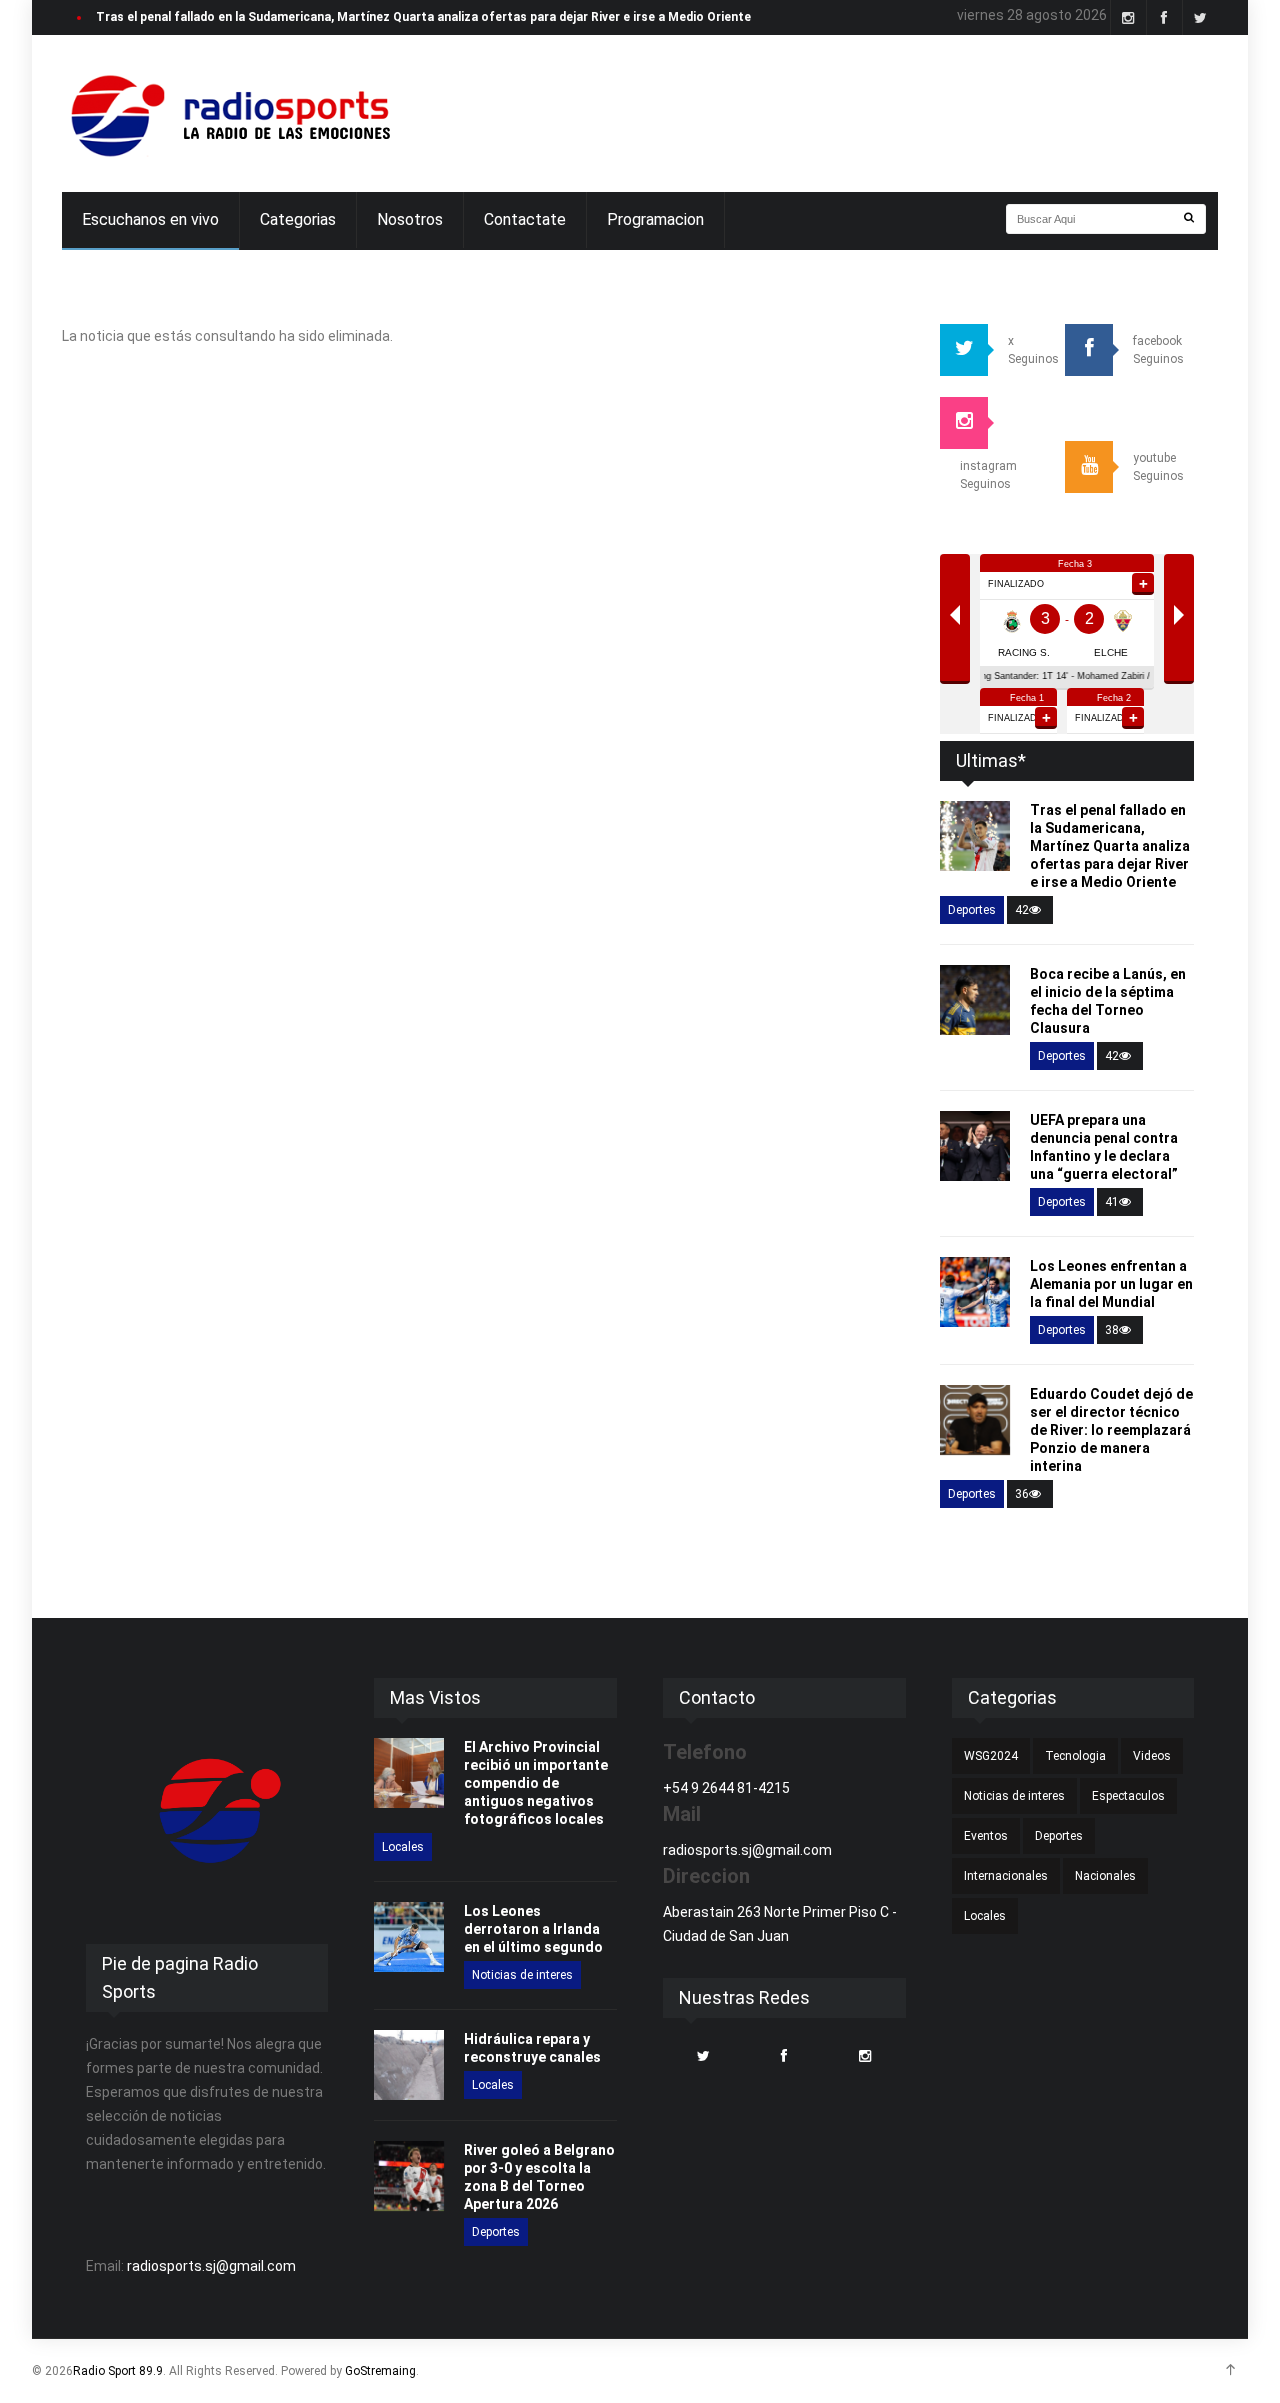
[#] (228, 113)
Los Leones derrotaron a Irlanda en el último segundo (533, 1929)
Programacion (655, 219)
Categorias (298, 219)
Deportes (972, 910)
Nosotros (410, 219)
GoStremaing (380, 2371)
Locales (403, 1847)
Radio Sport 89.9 (118, 2371)
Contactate (525, 219)
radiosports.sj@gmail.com (211, 2266)
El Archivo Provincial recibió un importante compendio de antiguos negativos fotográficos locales (536, 1783)
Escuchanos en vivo (150, 219)
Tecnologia (1075, 1756)
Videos (1152, 1756)
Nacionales (1105, 1876)
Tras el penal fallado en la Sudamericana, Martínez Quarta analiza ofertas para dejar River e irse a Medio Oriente (1110, 846)
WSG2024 (991, 1756)
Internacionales (1006, 1876)
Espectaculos (1128, 1796)
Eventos (986, 1836)
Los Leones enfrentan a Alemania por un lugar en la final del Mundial (1111, 1284)
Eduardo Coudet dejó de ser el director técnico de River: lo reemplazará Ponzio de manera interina (1111, 1430)
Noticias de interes (522, 1975)
